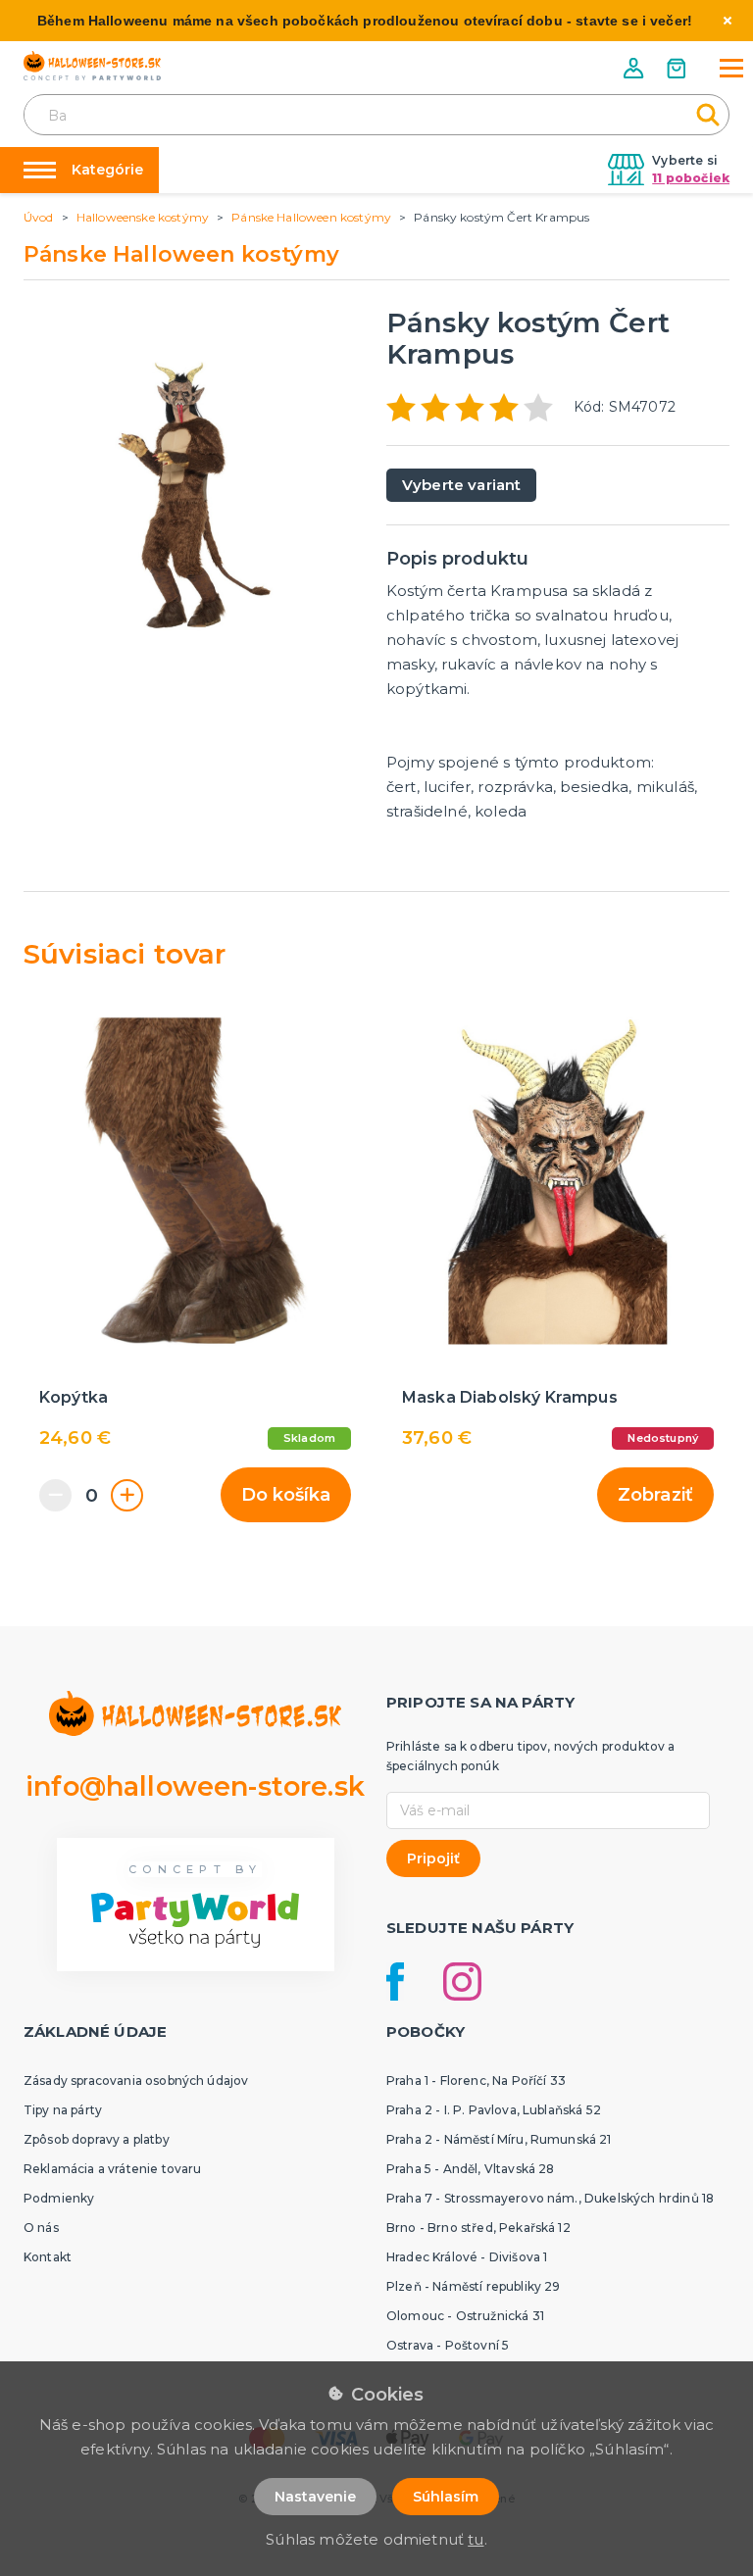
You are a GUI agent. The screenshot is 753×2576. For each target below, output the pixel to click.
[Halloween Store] (92, 66)
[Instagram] (462, 1982)
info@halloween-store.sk (195, 1786)
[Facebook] (395, 1982)
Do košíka (286, 1495)
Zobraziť (655, 1495)
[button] (635, 68)
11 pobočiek (691, 178)
